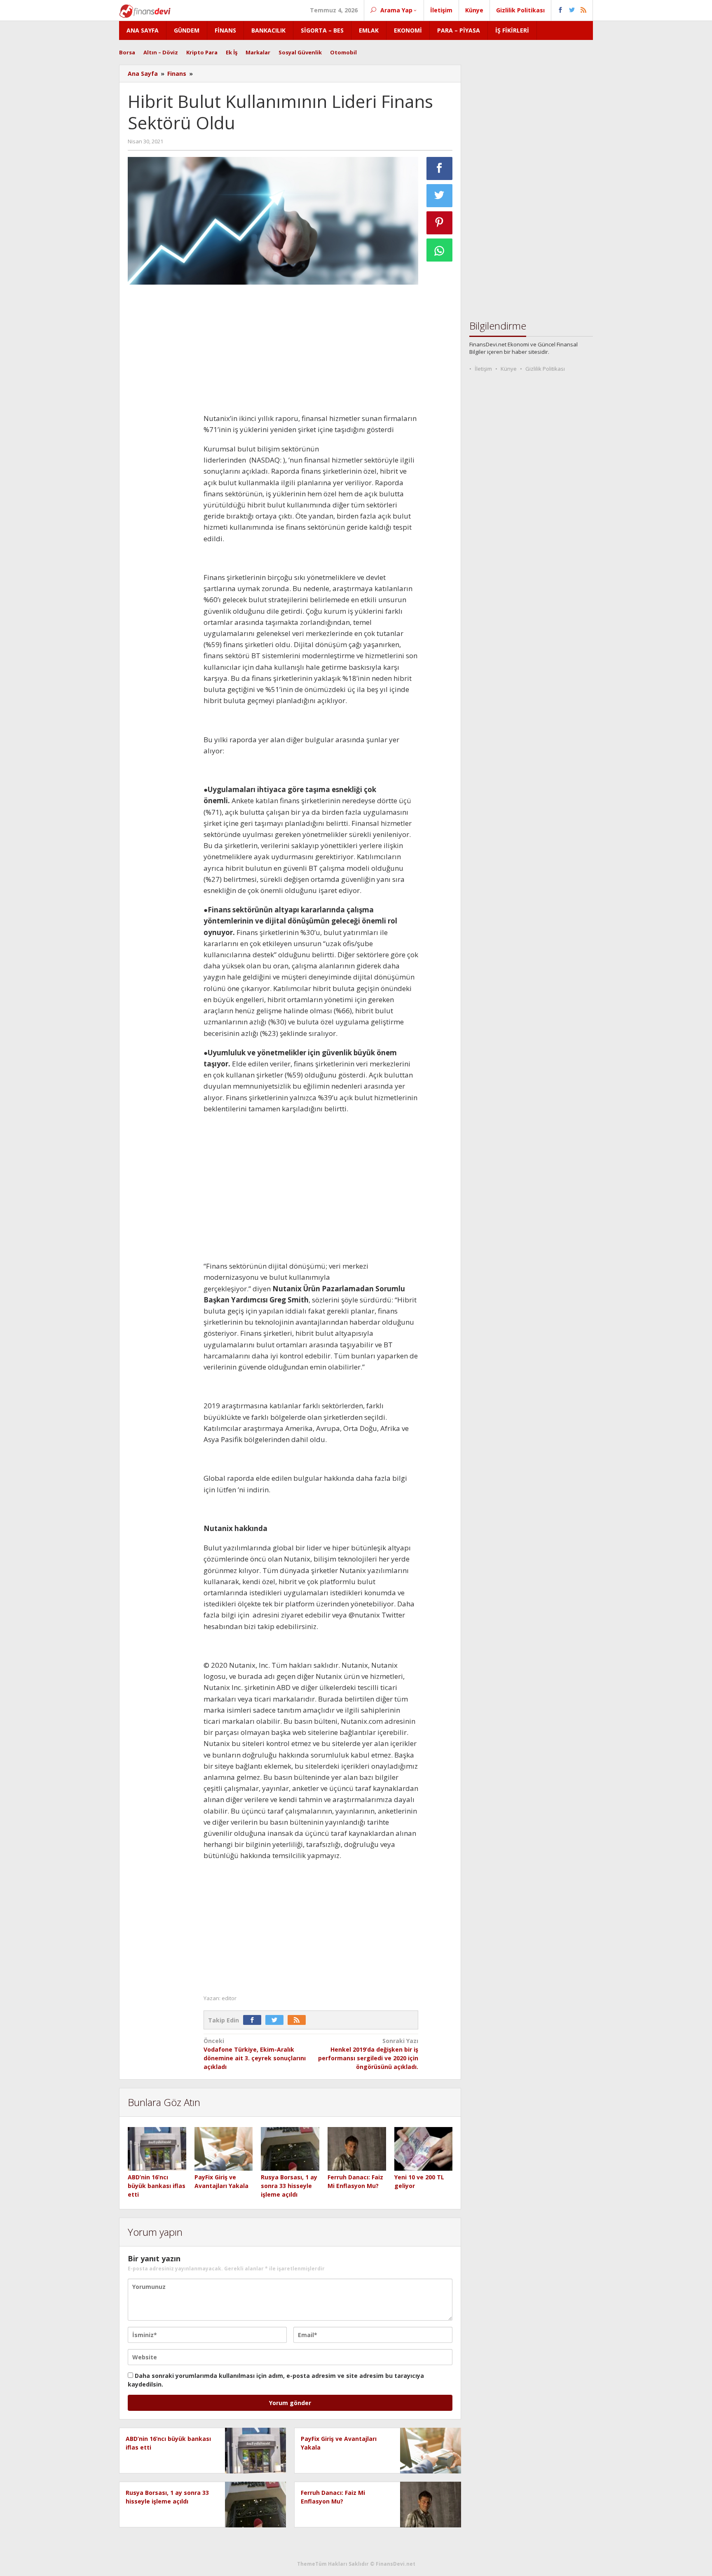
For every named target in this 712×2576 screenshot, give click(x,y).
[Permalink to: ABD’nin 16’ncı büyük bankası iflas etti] (157, 2149)
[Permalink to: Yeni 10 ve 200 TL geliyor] (424, 2149)
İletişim (483, 369)
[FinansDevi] (145, 11)
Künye (509, 369)
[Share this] (440, 168)
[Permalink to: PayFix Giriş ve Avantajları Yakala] (224, 2149)
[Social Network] (572, 10)
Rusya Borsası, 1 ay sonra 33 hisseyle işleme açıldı (289, 2186)
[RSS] (299, 2020)
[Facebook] (254, 2020)
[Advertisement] (162, 414)
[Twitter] (276, 2020)
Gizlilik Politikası (545, 369)
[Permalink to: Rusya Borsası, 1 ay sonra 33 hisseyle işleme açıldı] (290, 2149)
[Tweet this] (440, 196)
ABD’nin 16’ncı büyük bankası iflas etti (157, 2186)
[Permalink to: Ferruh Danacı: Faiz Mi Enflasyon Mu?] (357, 2149)
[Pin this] (440, 223)
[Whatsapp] (440, 250)
